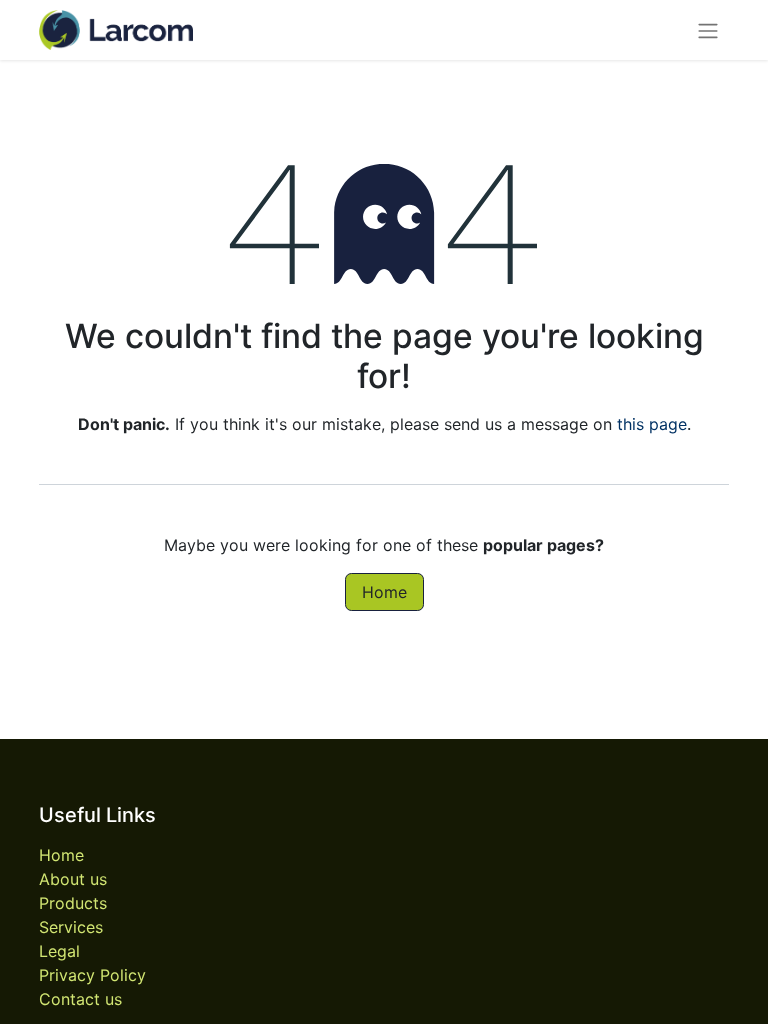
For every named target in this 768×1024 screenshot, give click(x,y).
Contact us (80, 999)
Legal (59, 951)
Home (384, 592)
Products (73, 903)
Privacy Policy (92, 975)
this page (652, 424)
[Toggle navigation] (708, 30)
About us (73, 879)
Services (71, 927)
